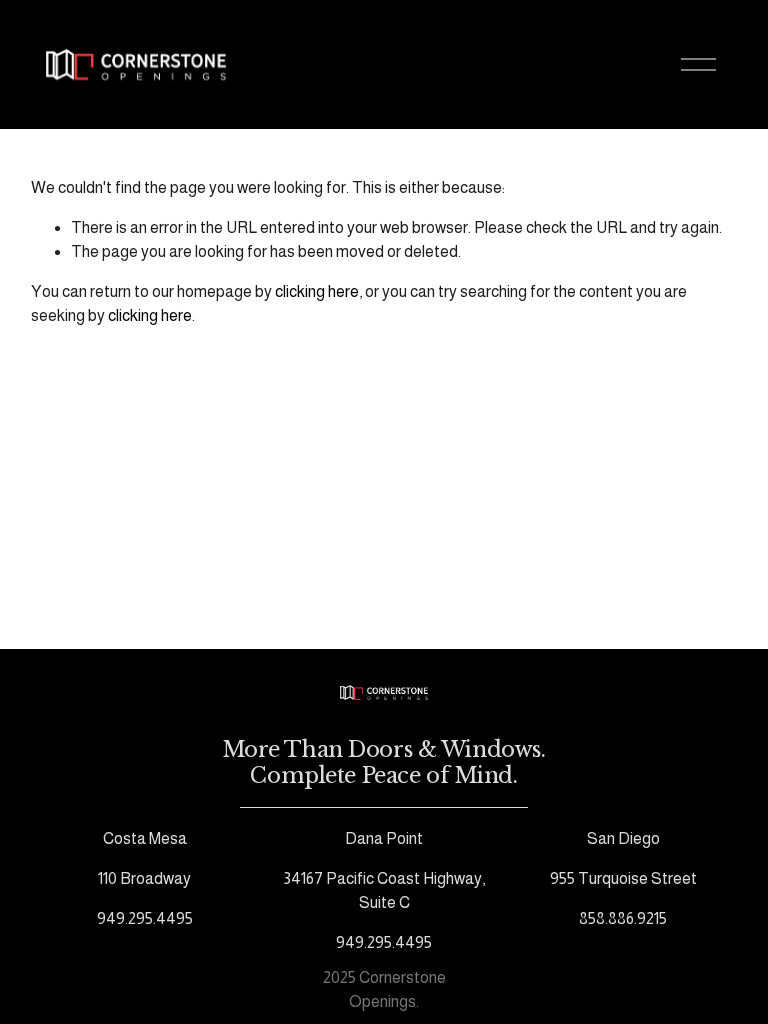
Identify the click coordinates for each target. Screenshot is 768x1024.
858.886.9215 (623, 918)
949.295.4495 (145, 918)
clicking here (317, 291)
